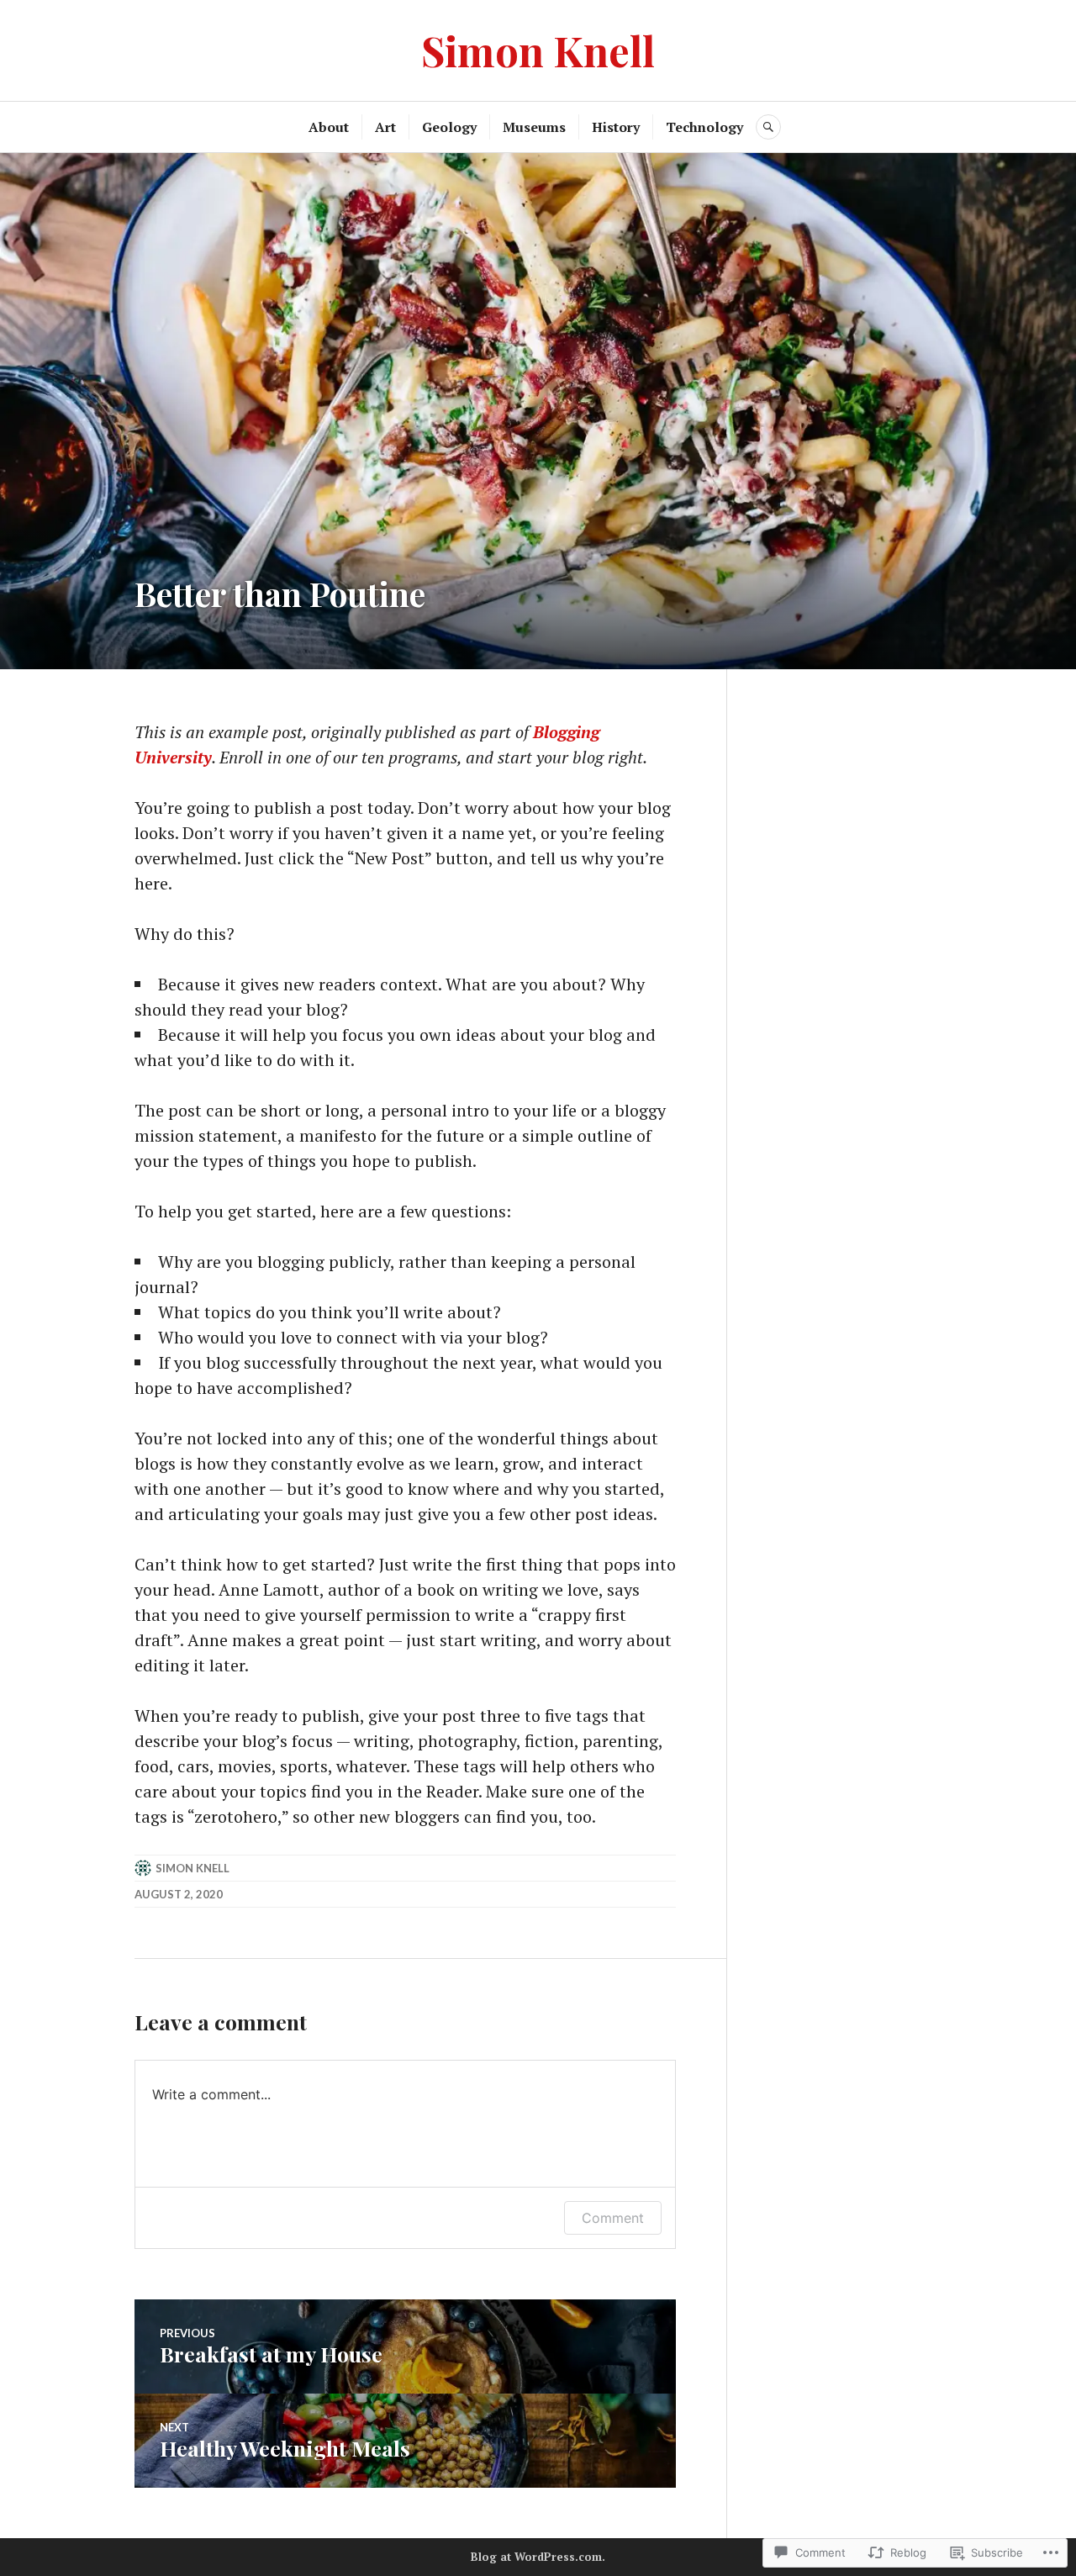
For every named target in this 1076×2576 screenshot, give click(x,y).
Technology (704, 127)
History (616, 127)
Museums (534, 127)
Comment (613, 2218)
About (329, 127)
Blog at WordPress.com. (538, 2557)
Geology (449, 127)
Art (385, 127)
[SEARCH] (768, 127)
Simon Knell (538, 50)
